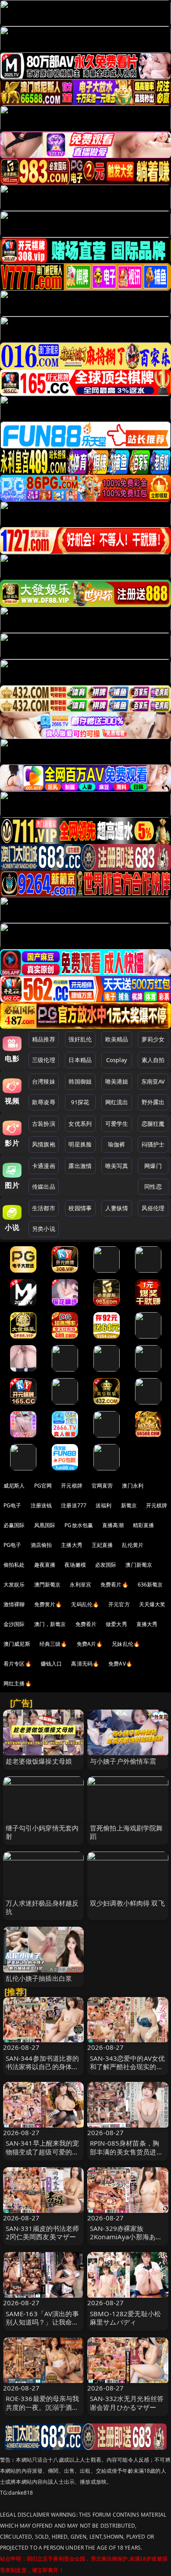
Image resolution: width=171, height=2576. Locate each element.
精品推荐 (44, 1039)
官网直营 (102, 1486)
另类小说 (44, 1229)
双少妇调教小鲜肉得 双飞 (127, 1903)
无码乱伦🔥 (85, 1604)
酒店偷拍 (41, 1545)
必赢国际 (14, 1525)
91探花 (80, 1102)
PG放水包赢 (79, 1525)
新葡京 (129, 1505)
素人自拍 (153, 1060)
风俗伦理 (153, 1208)
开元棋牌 (72, 1486)
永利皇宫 (80, 1585)
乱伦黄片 (133, 1545)
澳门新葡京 (139, 1565)
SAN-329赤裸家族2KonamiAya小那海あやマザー (126, 2237)
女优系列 (80, 1124)
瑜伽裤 (116, 1144)
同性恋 (153, 1186)
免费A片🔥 (90, 1644)
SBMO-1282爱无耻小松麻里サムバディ (125, 2318)
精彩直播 (144, 1525)
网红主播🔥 (18, 1683)
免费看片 (86, 1624)
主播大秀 (72, 1545)
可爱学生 (117, 1124)
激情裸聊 (14, 1604)
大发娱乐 (14, 1585)
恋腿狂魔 (153, 1124)
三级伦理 (44, 1060)
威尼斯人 (14, 1486)
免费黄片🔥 (48, 1604)
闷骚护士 (153, 1144)
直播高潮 (113, 1525)
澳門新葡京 (48, 1585)
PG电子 (12, 1505)
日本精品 (80, 1060)
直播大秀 (147, 1624)
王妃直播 (102, 1545)
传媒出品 (44, 1186)
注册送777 (74, 1505)
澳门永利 (133, 1486)
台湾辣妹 (44, 1081)
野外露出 (153, 1102)
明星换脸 (80, 1144)
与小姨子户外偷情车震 (123, 1761)
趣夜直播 (45, 1565)
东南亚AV (153, 1081)
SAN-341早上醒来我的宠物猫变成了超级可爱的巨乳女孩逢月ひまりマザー (43, 2151)
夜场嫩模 (75, 1565)
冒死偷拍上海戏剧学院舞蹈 (126, 1832)
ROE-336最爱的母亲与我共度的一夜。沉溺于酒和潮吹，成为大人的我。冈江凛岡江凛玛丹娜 (43, 2411)
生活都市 (44, 1208)
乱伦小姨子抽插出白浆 (39, 1978)
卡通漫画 (44, 1166)
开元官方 (119, 1604)
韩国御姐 (80, 1081)
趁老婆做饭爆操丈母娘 (39, 1761)
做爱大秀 (116, 1624)
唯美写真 (117, 1166)
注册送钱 (41, 1505)
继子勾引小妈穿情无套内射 (42, 1832)
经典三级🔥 (53, 1644)
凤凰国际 (45, 1525)
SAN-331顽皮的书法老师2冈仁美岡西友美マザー (43, 2232)
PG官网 (43, 1486)
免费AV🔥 (120, 1664)
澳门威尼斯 (17, 1644)
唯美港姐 (117, 1081)
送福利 (103, 1505)
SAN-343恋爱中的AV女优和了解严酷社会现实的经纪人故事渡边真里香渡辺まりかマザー (127, 2071)
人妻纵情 (117, 1208)
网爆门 (153, 1166)
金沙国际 (14, 1624)
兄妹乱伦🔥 (126, 1644)
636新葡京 (150, 1585)
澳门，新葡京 (50, 1624)
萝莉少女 (153, 1039)
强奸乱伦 (80, 1039)
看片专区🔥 (18, 1664)
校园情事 (80, 1208)
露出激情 (80, 1166)
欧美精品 (117, 1039)
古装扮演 (44, 1124)
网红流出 (117, 1102)
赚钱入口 (52, 1664)
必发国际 (106, 1565)
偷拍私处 (14, 1565)
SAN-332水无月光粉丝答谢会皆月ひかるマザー (127, 2403)
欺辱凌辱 (44, 1102)
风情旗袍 (44, 1144)
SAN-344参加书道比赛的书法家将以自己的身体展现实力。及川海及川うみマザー (43, 2071)
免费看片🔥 (114, 1585)
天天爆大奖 (152, 1604)
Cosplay (117, 1060)
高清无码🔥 (85, 1664)
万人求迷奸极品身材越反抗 (42, 1907)
